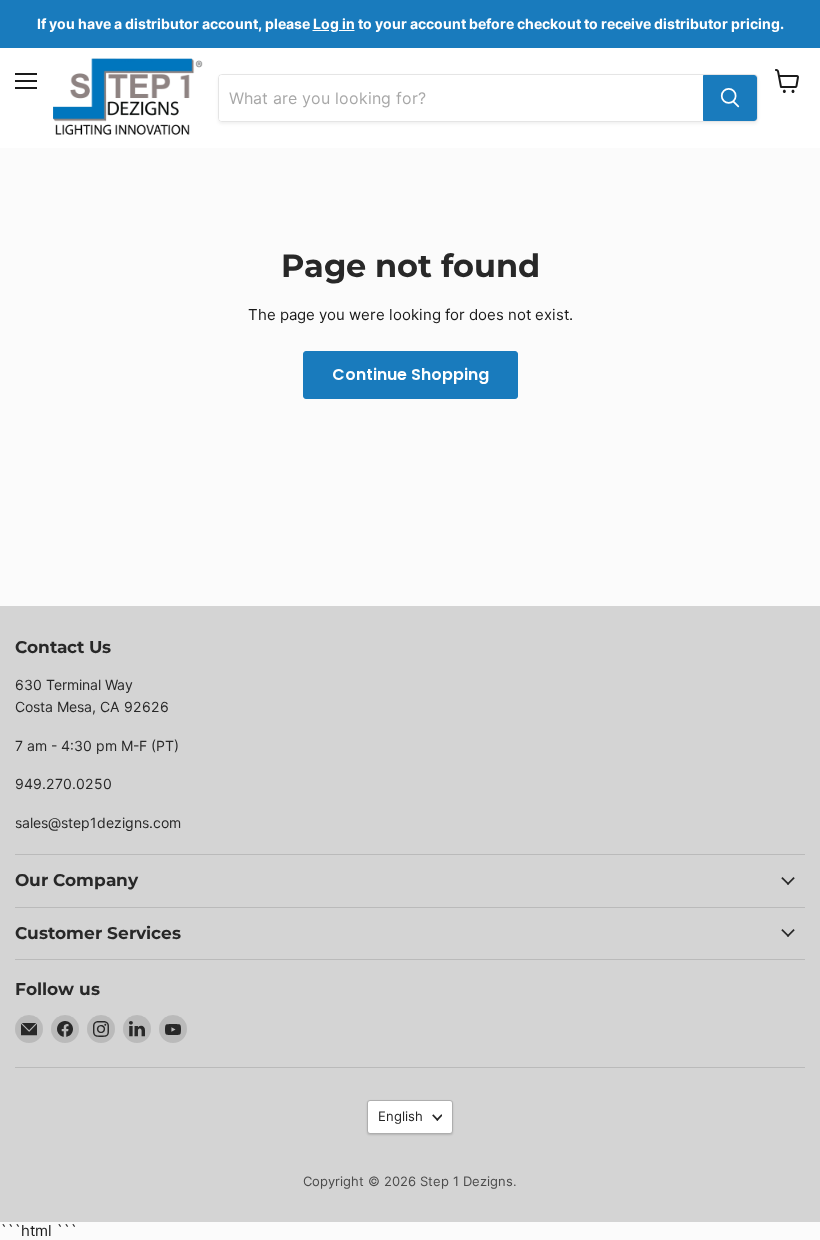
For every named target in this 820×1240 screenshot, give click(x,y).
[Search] (730, 98)
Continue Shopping (410, 374)
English (400, 1116)
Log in (334, 23)
